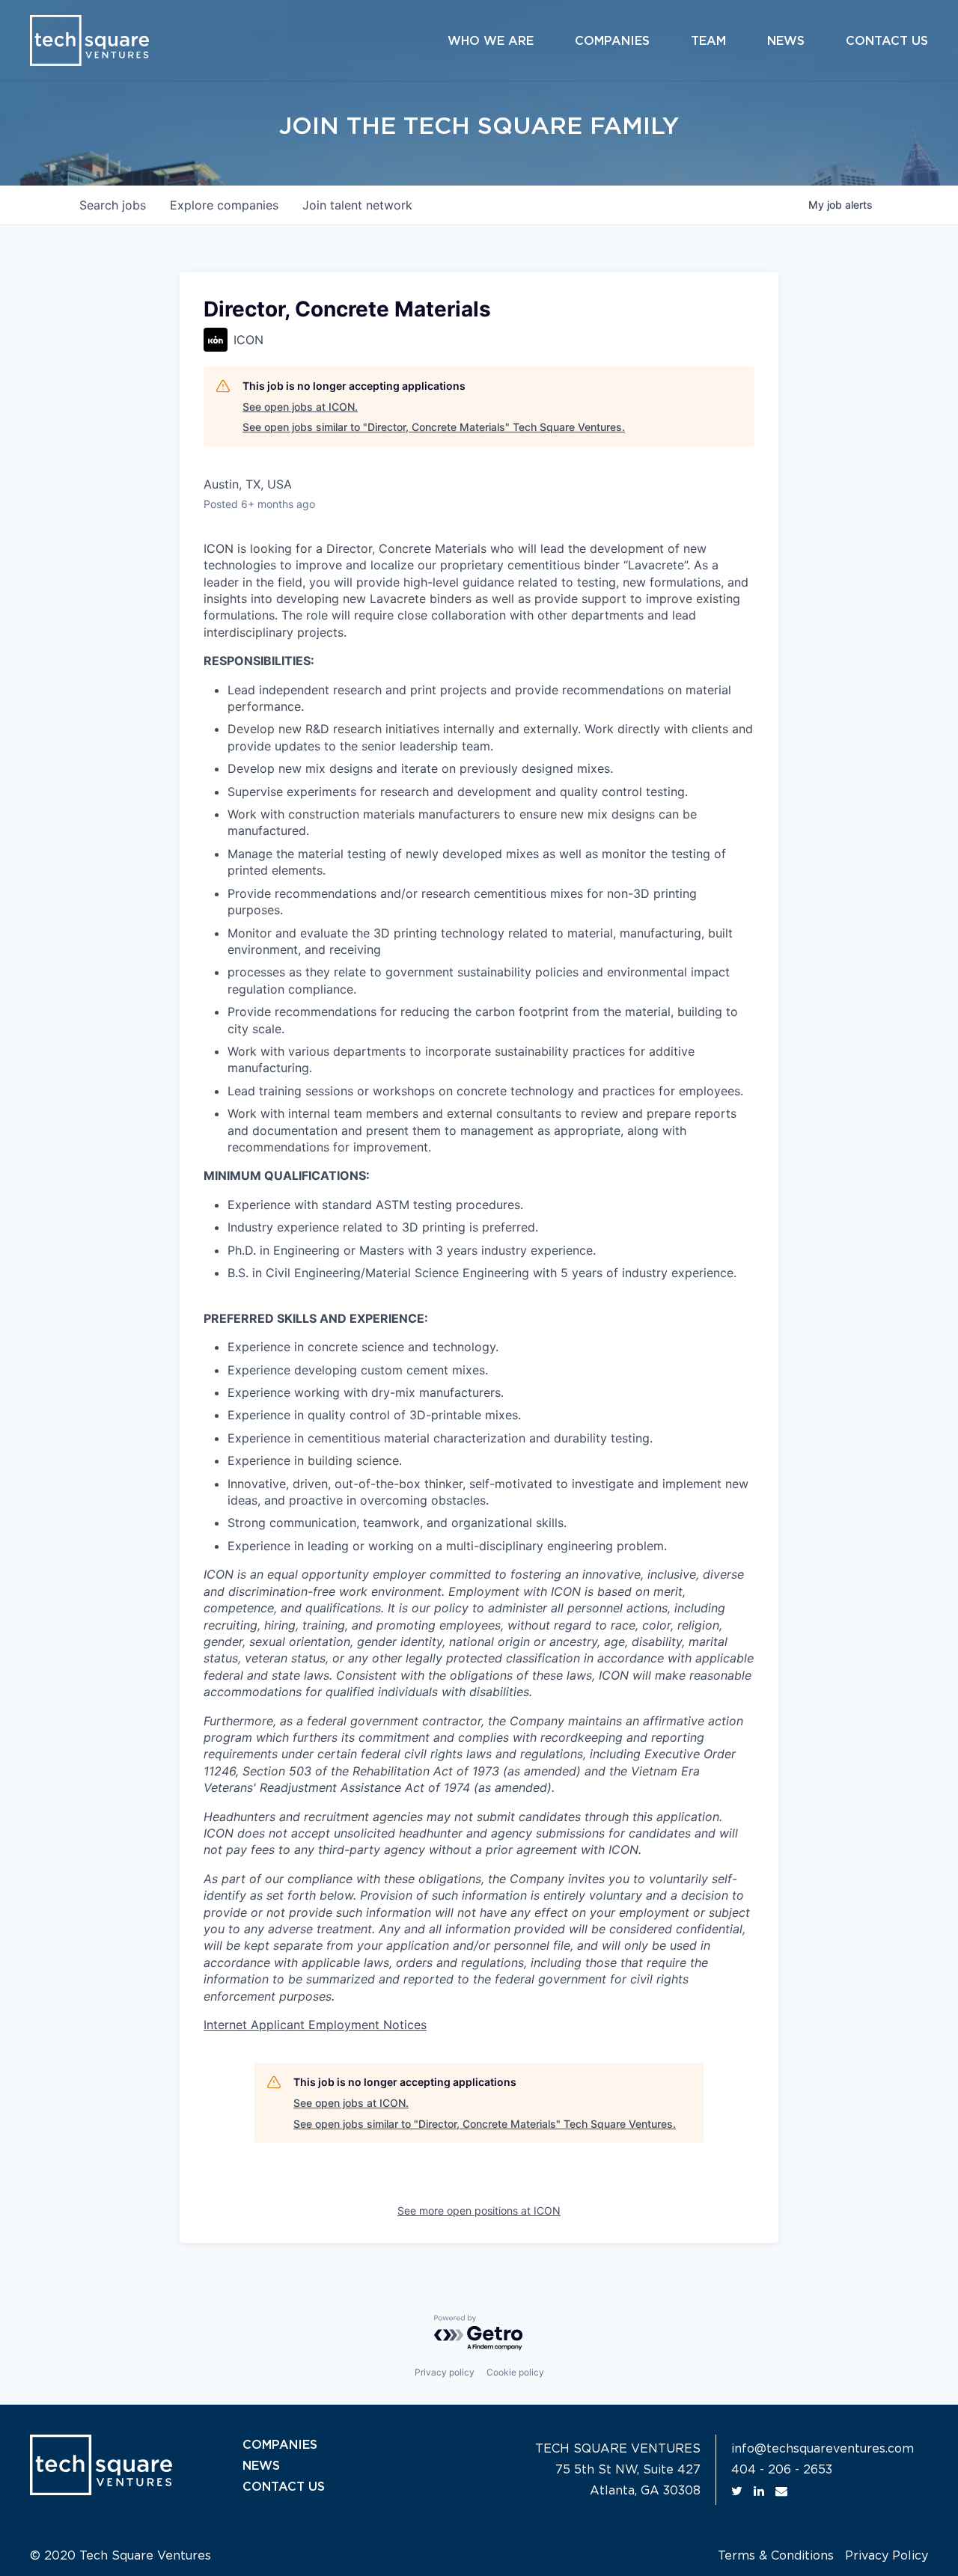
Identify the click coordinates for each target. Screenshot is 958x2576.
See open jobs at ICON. (300, 407)
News (786, 41)
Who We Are (491, 41)
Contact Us (887, 41)
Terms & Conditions (776, 2556)
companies (224, 205)
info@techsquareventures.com (823, 2449)
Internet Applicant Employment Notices (315, 2025)
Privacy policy (445, 2372)
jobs (113, 205)
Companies (612, 41)
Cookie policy (515, 2372)
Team (708, 41)
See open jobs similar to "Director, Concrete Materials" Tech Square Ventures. (434, 427)
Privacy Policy (887, 2556)
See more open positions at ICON (479, 2211)
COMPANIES (280, 2445)
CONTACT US (284, 2487)
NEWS (261, 2466)
